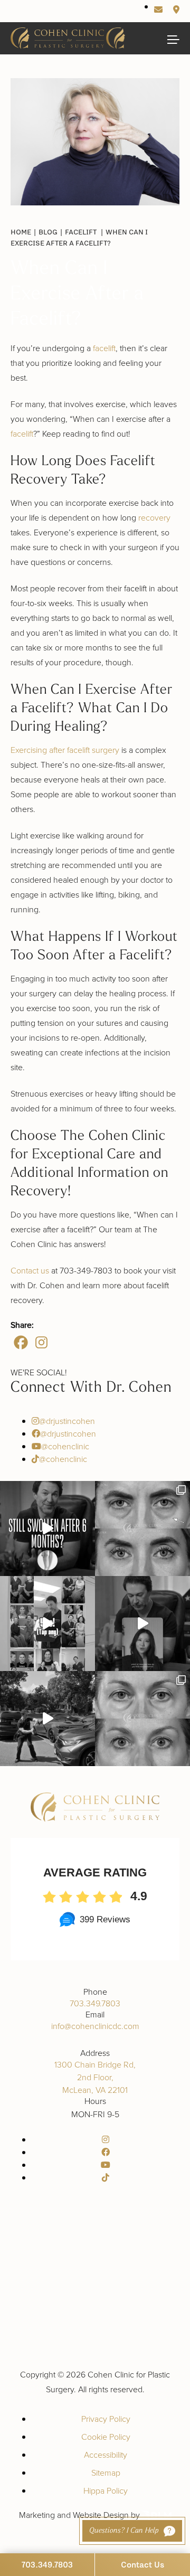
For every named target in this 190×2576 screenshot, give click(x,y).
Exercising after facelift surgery (65, 750)
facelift (104, 348)
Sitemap (106, 2473)
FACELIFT (81, 232)
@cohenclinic (65, 1446)
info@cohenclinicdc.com (95, 2026)
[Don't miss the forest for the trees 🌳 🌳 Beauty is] (142, 1624)
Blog (48, 232)
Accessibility (106, 2455)
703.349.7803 (95, 2003)
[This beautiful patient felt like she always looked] (142, 1528)
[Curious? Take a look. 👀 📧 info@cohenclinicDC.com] (47, 1624)
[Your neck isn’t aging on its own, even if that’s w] (47, 1719)
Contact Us (142, 2564)
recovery (154, 517)
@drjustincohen (67, 1421)
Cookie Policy (106, 2437)
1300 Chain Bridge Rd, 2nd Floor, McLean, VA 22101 (95, 2077)
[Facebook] (21, 1342)
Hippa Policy (106, 2490)
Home (21, 232)
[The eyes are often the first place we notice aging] (142, 1719)
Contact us (30, 1270)
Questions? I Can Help (124, 2531)
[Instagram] (41, 1342)
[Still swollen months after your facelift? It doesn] (47, 1528)
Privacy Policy (106, 2419)
